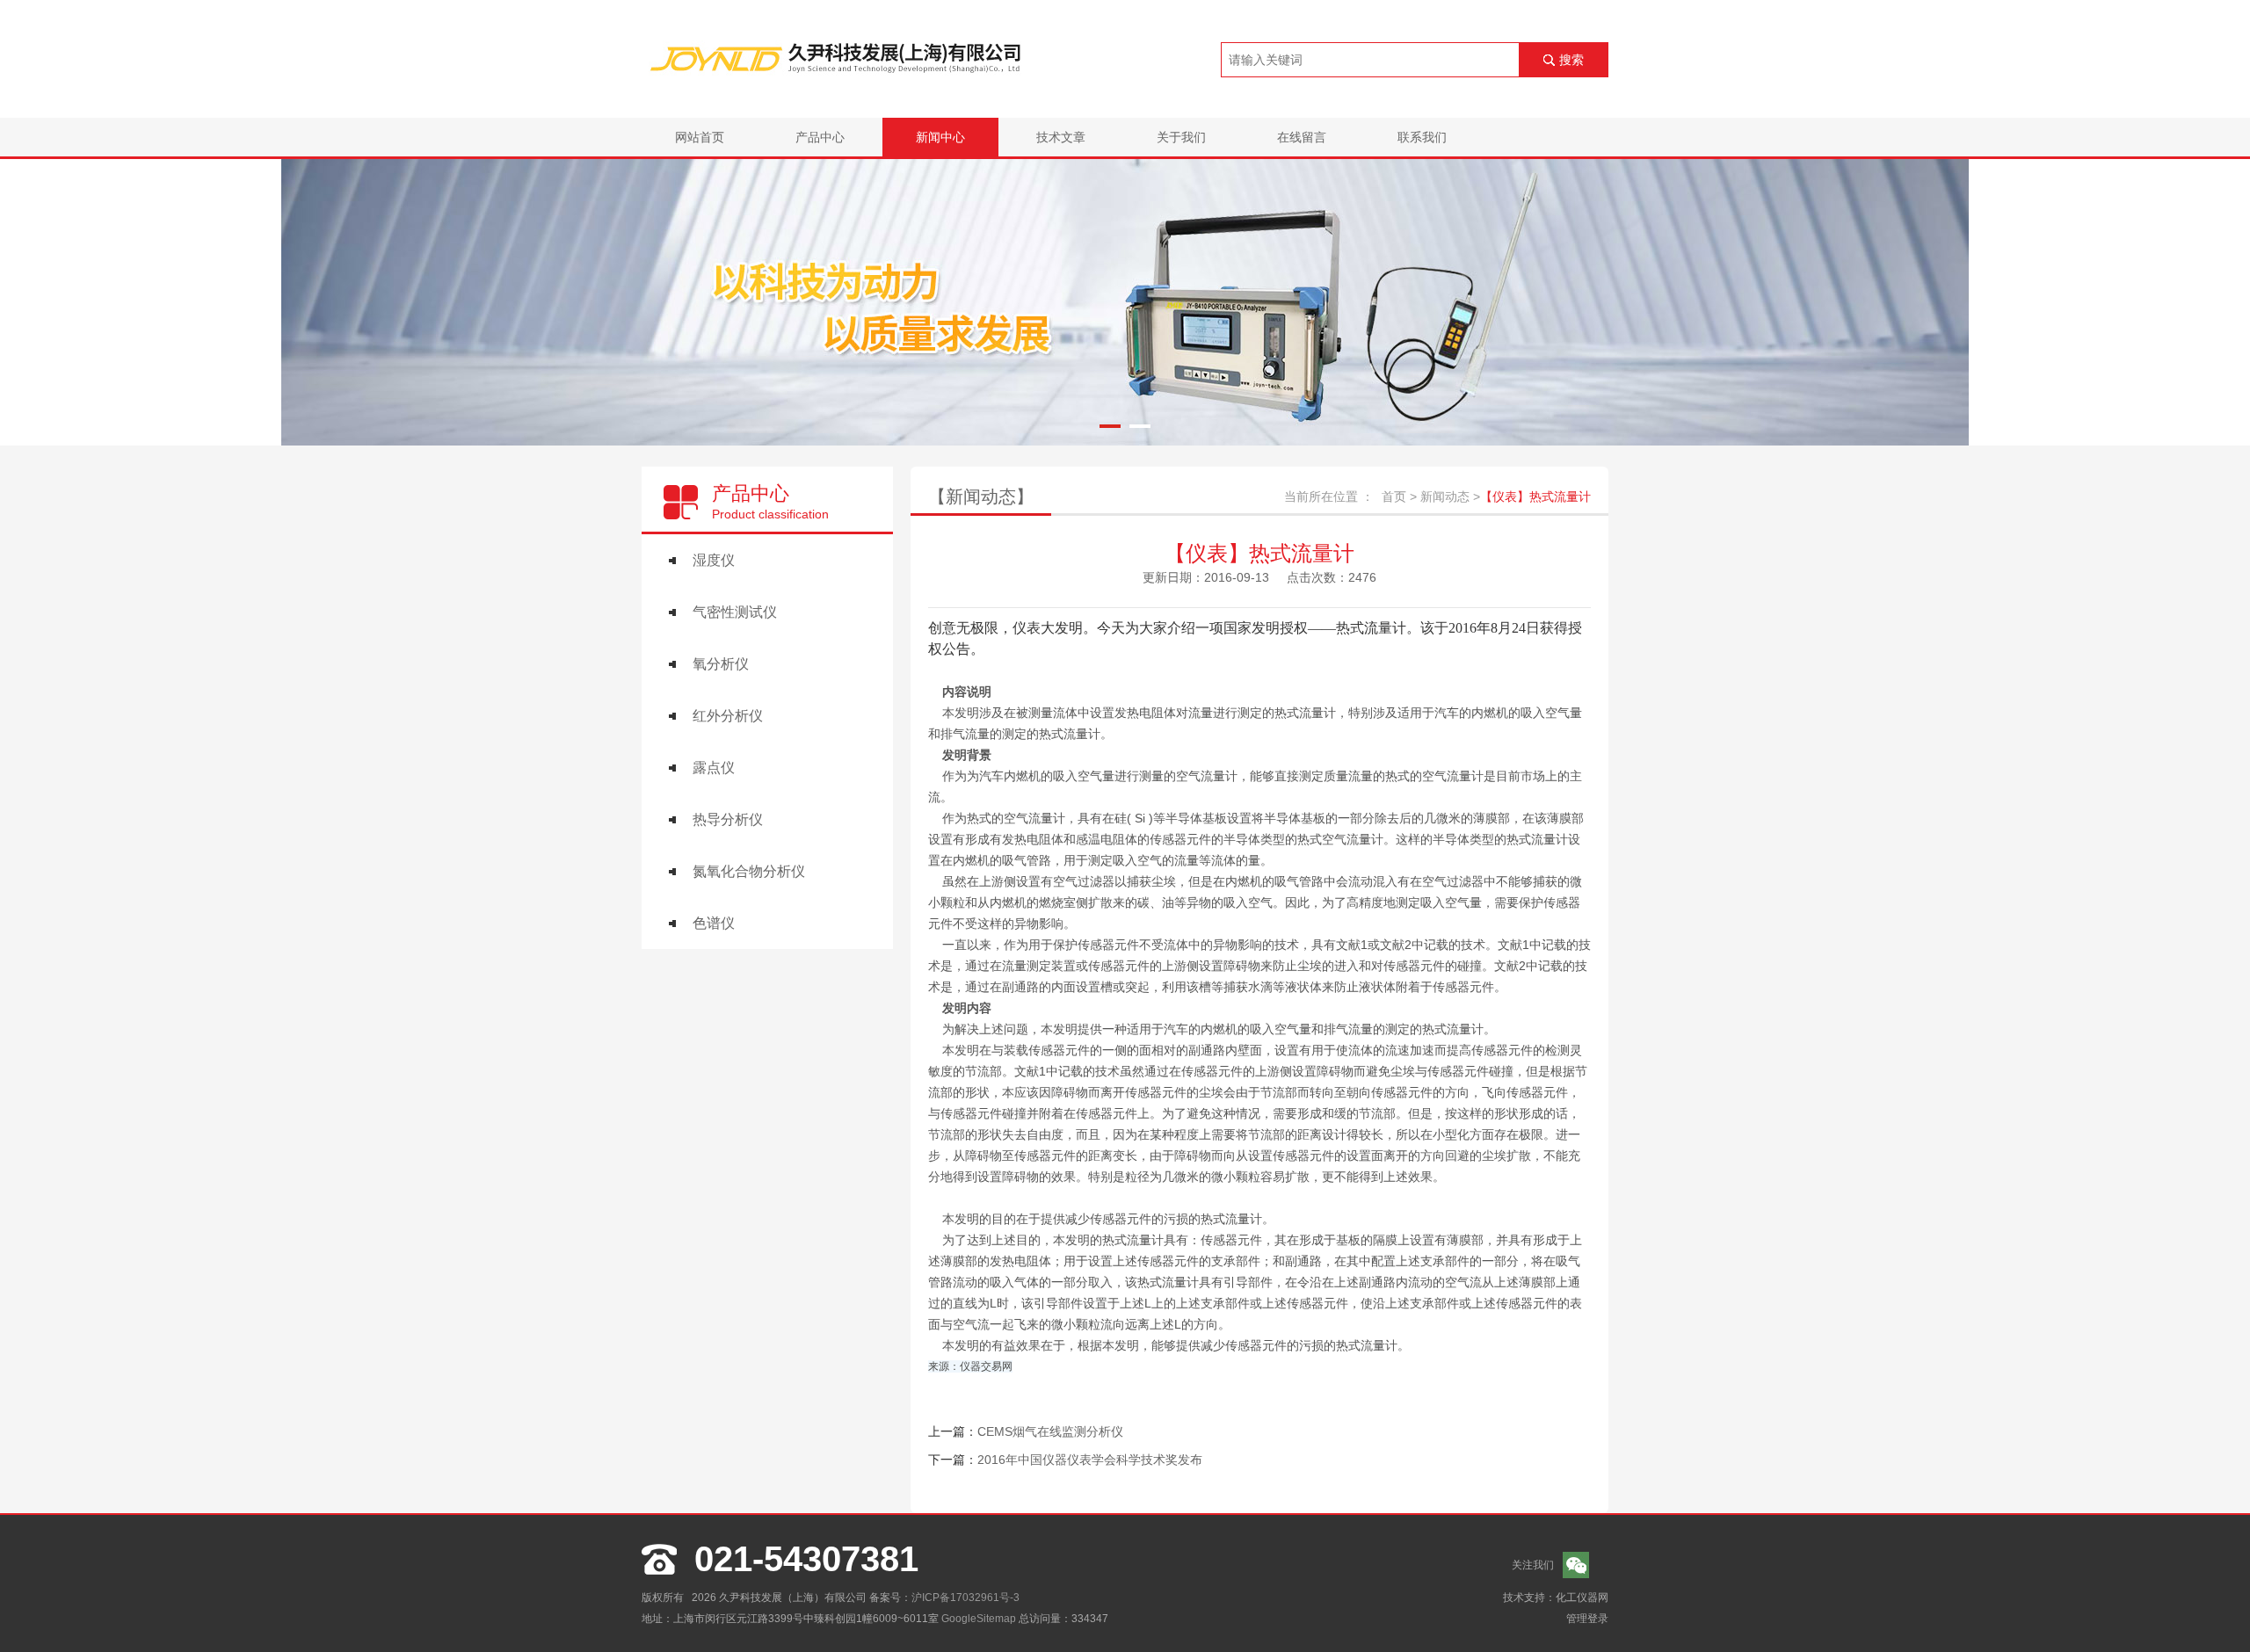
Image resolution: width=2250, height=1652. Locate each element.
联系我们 (1422, 137)
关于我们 (1181, 137)
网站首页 (700, 137)
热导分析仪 (728, 819)
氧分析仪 (721, 664)
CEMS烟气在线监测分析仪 (1050, 1431)
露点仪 (714, 768)
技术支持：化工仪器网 (1556, 1598)
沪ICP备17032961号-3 (965, 1598)
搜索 (1571, 60)
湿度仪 (714, 560)
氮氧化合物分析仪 (749, 871)
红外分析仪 (728, 716)
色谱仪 (714, 923)
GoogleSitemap (979, 1619)
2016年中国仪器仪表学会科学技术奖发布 (1090, 1460)
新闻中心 (940, 137)
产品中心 (820, 137)
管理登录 (1587, 1619)
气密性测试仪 (735, 612)
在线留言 (1302, 137)
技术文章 (1061, 137)
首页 (1394, 496)
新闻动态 (1445, 496)
